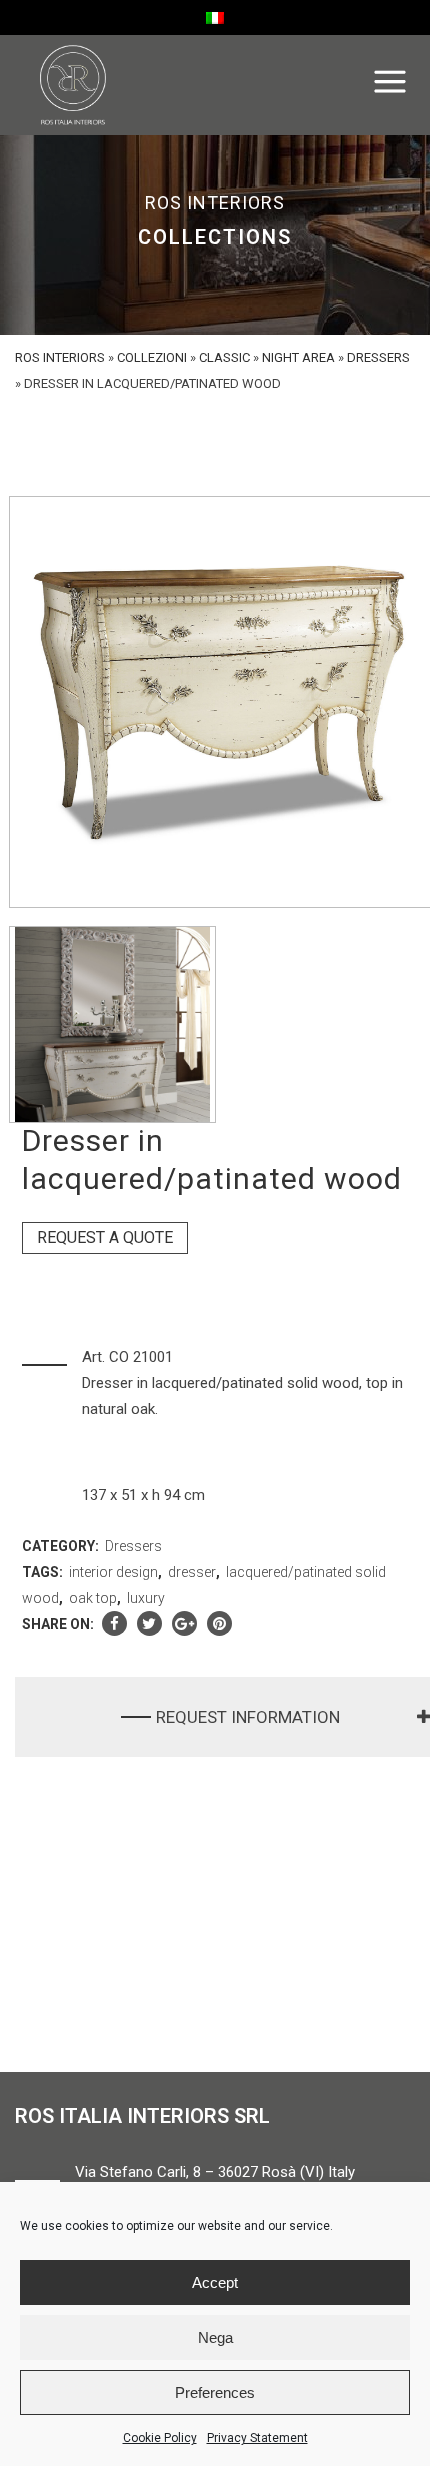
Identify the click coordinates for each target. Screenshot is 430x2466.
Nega (215, 2337)
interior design (113, 1572)
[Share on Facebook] (114, 1624)
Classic (224, 357)
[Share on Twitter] (149, 1624)
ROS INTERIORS (60, 357)
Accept (215, 2282)
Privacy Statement (257, 2438)
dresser (192, 1572)
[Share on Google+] (184, 1624)
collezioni (152, 357)
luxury (146, 1598)
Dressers (378, 357)
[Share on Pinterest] (219, 1624)
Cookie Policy (160, 2438)
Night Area (298, 357)
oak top (93, 1598)
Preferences (215, 2392)
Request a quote (105, 1237)
